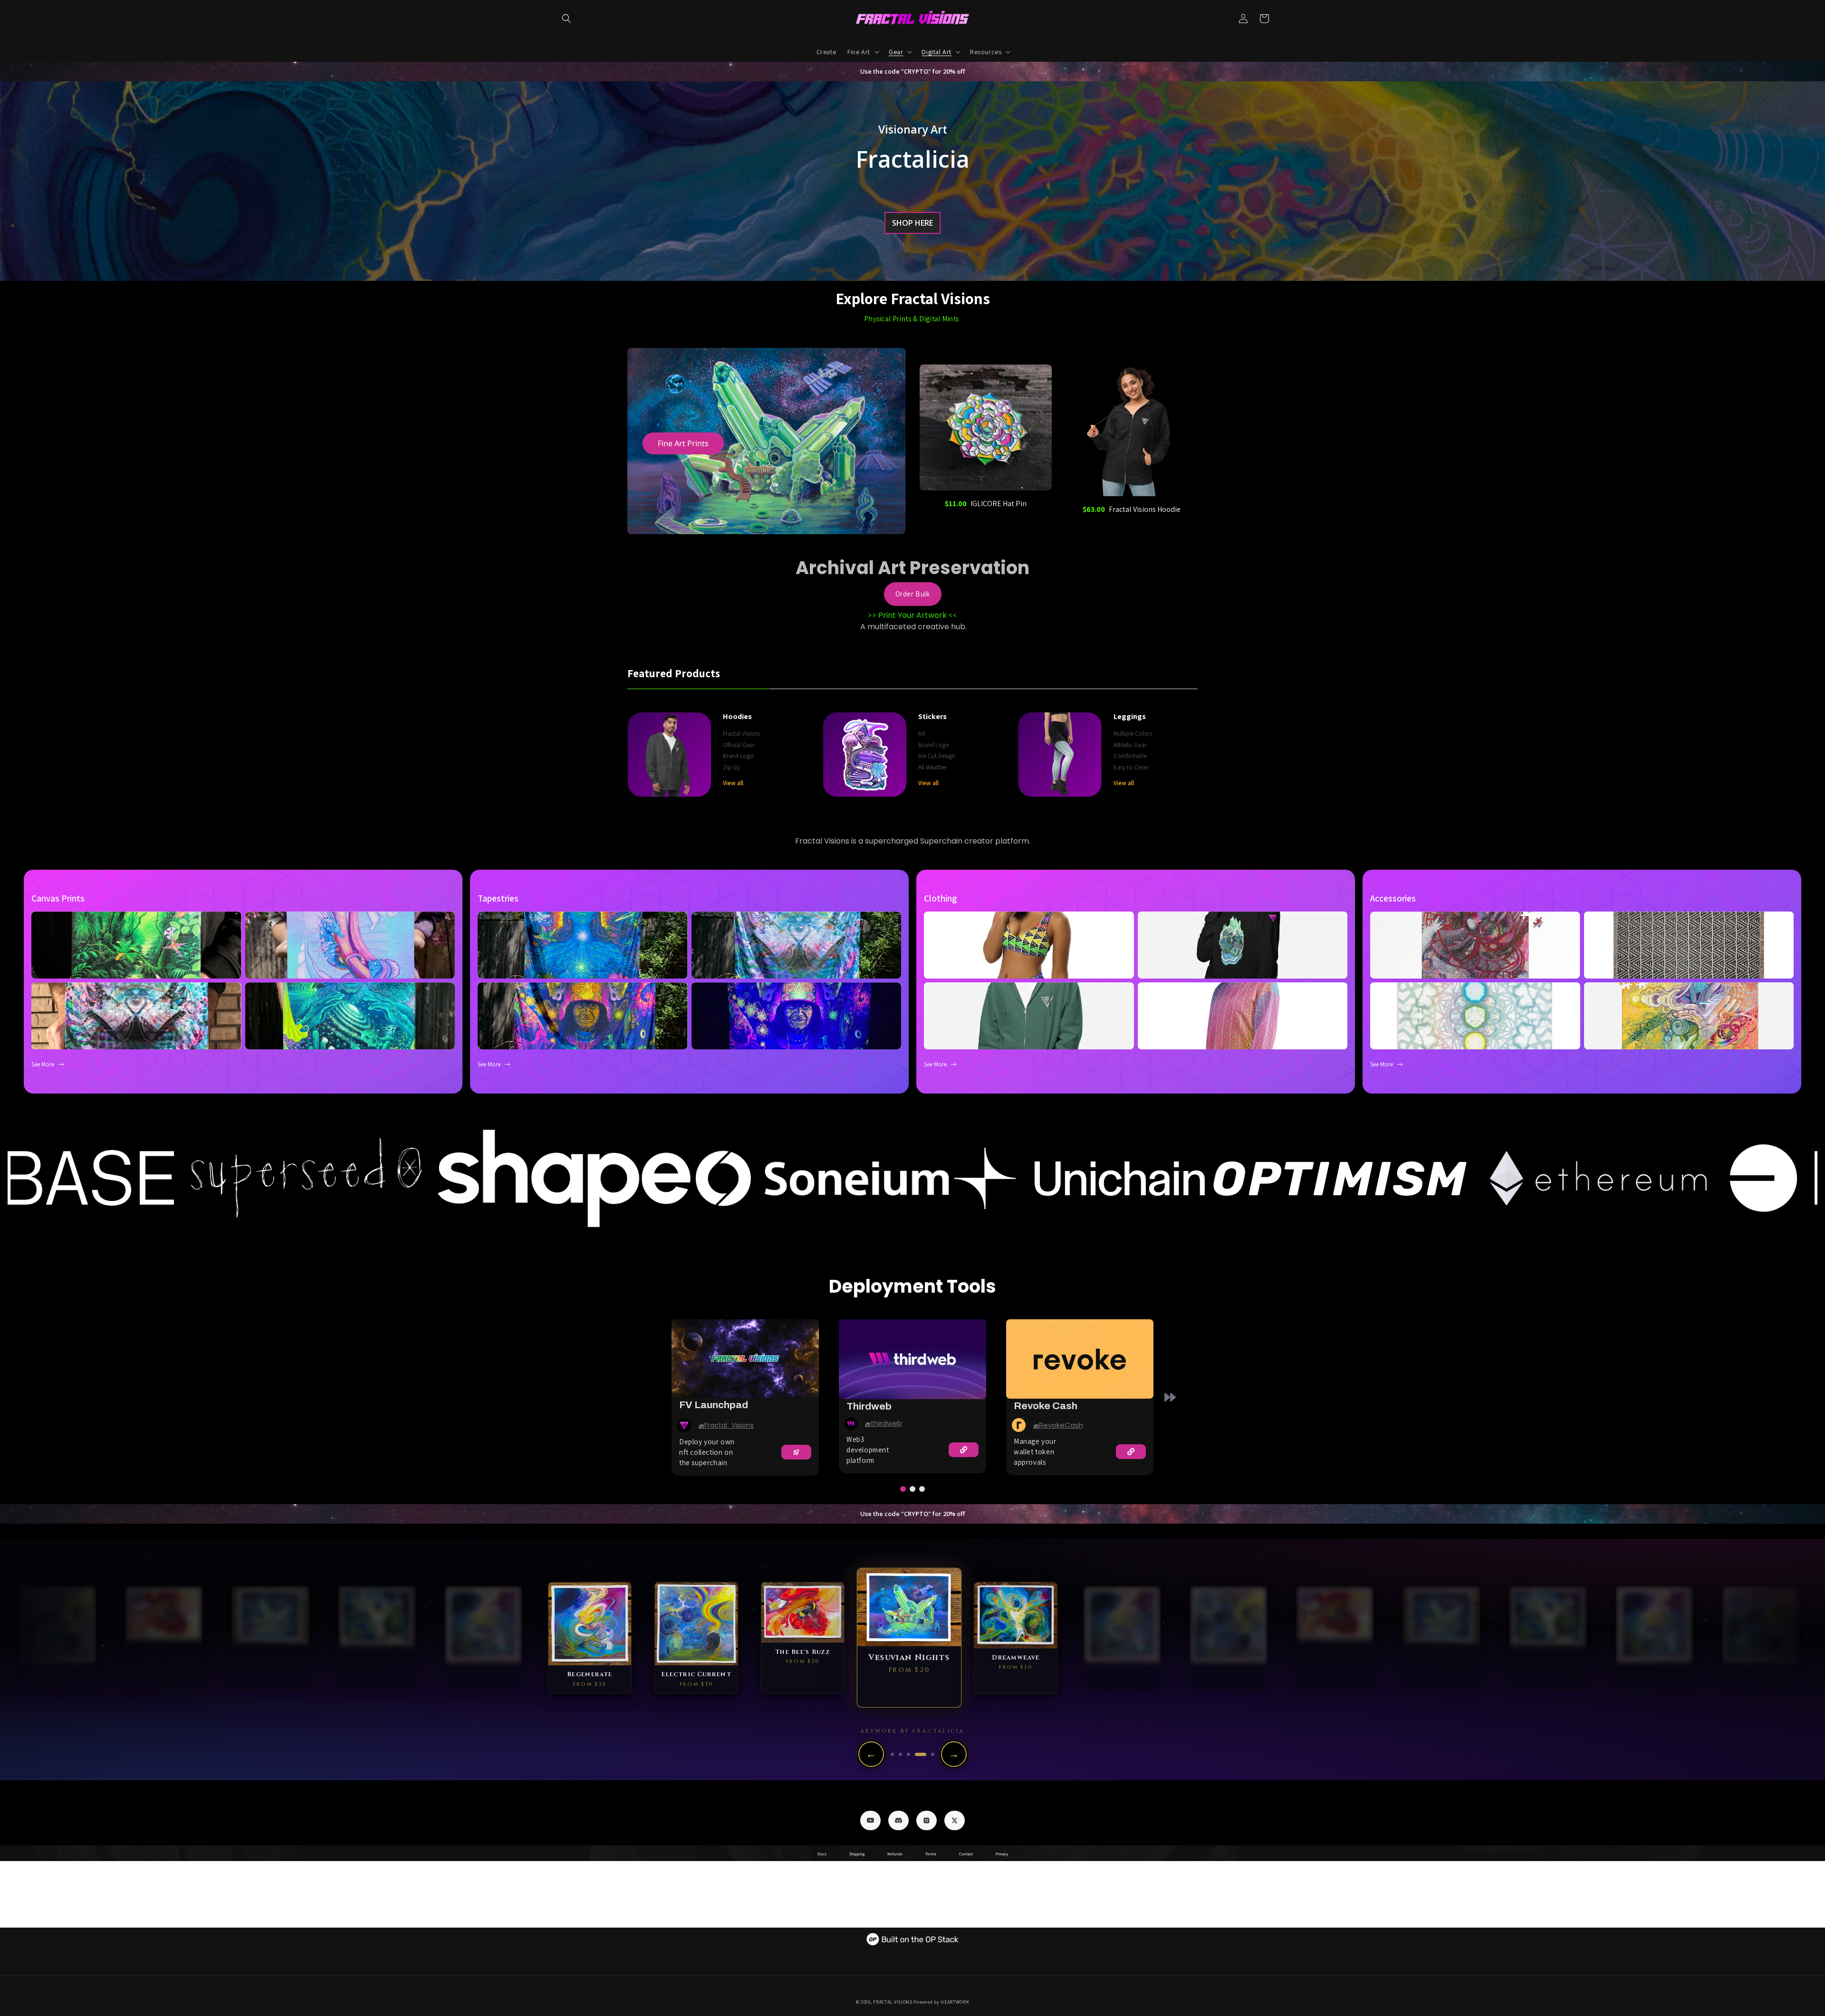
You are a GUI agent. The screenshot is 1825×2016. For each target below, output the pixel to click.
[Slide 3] (917, 1754)
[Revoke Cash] (1080, 1359)
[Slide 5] (933, 1754)
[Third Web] (912, 1359)
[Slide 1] (896, 1754)
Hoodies (737, 716)
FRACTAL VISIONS (893, 2002)
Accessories (1393, 898)
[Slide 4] (925, 1754)
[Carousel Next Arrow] (1170, 1397)
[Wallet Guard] (745, 1358)
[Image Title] (684, 1426)
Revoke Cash (1046, 1406)
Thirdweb (869, 1406)
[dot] (903, 1489)
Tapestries (498, 898)
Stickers (932, 716)
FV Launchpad (714, 1405)
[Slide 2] (908, 1754)
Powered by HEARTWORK (941, 2002)
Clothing (940, 898)
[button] (567, 19)
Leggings (1130, 716)
